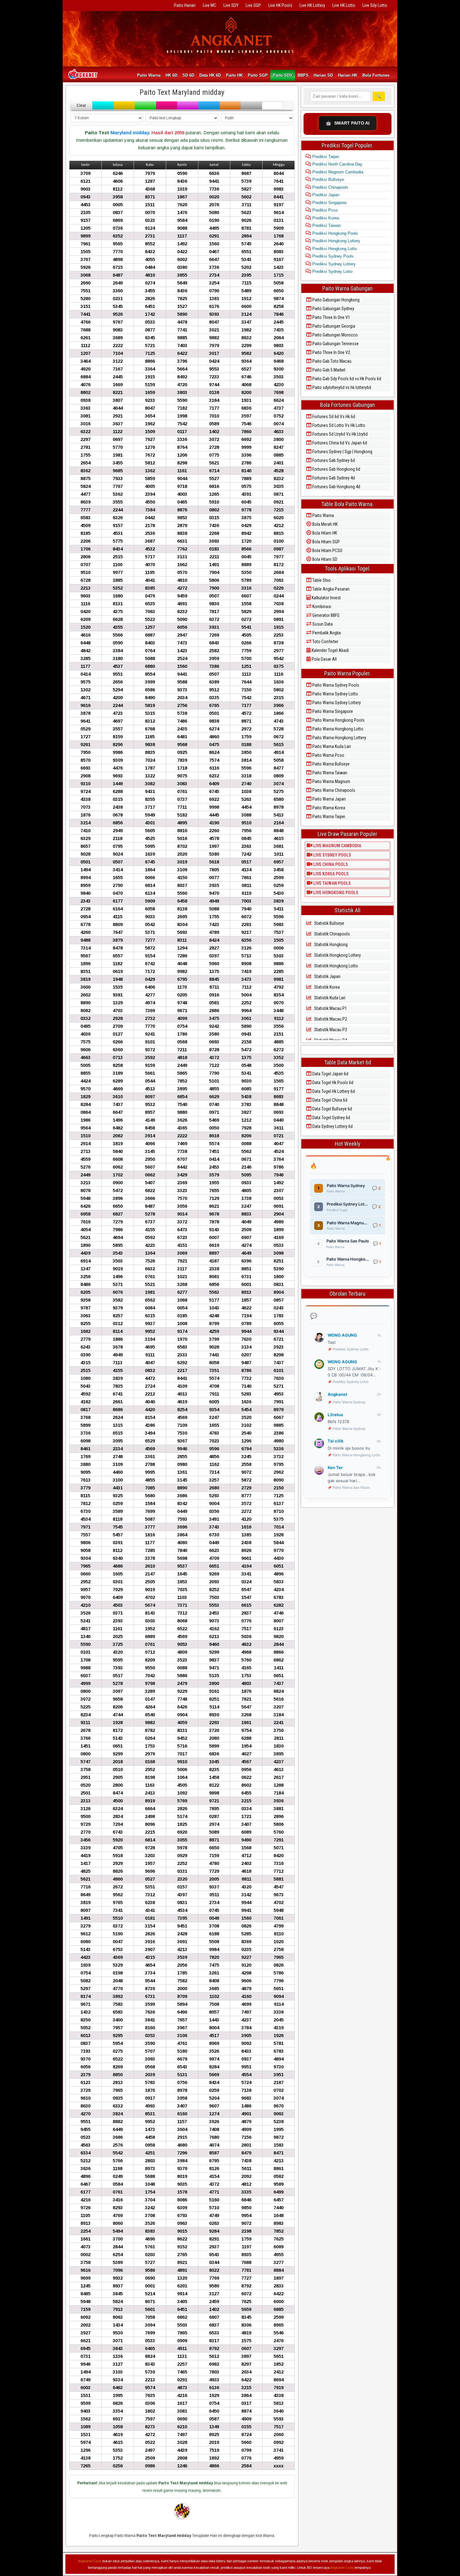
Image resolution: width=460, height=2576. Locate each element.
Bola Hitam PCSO (327, 551)
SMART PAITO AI (348, 123)
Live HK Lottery (312, 5)
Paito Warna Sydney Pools (335, 685)
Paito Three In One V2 (331, 352)
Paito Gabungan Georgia (333, 326)
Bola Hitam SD (324, 559)
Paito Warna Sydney (349, 1402)
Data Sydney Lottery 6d (332, 1126)
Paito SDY (283, 75)
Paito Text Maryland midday (182, 92)
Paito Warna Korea (328, 808)
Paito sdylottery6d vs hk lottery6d (341, 387)
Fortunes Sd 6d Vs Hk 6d (333, 417)
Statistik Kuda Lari (329, 998)
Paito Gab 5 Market (328, 370)
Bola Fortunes (376, 75)
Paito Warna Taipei (328, 817)
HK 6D (171, 75)
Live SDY (231, 5)
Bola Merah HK (325, 524)
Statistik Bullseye (329, 923)
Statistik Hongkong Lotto (336, 966)
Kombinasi (321, 607)
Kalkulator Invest (326, 598)
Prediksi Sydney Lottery (333, 264)
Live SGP (253, 5)
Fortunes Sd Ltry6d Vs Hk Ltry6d (340, 434)
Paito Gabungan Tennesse (335, 344)
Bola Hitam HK (324, 533)
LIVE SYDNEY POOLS (332, 855)
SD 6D (188, 75)
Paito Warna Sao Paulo (351, 1488)
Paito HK (234, 75)
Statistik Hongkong (330, 945)
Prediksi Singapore (329, 203)
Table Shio (321, 580)
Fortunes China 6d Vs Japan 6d (339, 443)
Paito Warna (149, 75)
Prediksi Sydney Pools (332, 256)
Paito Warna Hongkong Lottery (339, 738)
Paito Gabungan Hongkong (335, 300)
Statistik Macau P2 (330, 1019)
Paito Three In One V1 (331, 317)
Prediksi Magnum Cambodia (337, 172)
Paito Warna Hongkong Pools (338, 720)
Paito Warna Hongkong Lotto (337, 729)
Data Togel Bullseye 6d (332, 1109)
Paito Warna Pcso (328, 755)
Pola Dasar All (324, 659)
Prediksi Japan (325, 195)
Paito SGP (258, 75)
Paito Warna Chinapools (333, 790)
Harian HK (348, 75)
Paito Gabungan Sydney (333, 309)
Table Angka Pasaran (330, 589)
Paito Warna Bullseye (330, 764)
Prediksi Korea (325, 218)
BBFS (303, 75)
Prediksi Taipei (325, 157)
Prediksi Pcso (324, 210)
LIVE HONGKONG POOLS (335, 893)
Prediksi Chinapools (330, 187)
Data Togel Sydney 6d (331, 1118)
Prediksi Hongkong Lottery (336, 241)
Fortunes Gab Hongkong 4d (336, 487)
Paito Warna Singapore (332, 711)
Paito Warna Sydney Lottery (336, 703)
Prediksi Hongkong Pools (335, 233)
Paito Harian (185, 5)
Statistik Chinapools (332, 934)
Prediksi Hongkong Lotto (334, 249)
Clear (81, 105)
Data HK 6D (210, 75)
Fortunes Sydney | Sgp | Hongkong (342, 452)
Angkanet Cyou (90, 2561)
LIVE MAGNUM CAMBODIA (337, 846)
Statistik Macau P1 (330, 1008)
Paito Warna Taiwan (329, 773)
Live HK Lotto (344, 5)
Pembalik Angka (326, 633)
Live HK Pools (280, 5)
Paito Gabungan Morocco (335, 335)
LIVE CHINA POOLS (330, 864)
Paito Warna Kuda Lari (331, 746)
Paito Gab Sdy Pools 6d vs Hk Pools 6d (346, 379)
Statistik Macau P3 (330, 1030)
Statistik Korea (327, 987)
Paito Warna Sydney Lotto (335, 694)
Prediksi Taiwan (326, 225)
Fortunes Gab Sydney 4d (333, 478)
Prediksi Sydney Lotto (332, 271)
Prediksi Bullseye (327, 179)
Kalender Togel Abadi (330, 650)
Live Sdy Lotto (375, 5)
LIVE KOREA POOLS (330, 874)
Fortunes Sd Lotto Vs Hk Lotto (338, 425)
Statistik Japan (327, 976)
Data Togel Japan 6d (330, 1074)
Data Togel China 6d (329, 1100)
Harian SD (323, 75)
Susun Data (322, 624)
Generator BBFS (325, 615)
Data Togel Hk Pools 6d (332, 1083)
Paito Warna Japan (329, 799)
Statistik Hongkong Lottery (337, 955)
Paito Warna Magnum (331, 781)
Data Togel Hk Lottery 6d (333, 1091)
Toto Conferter (325, 642)
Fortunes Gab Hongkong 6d (336, 469)
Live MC (210, 5)
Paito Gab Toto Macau (331, 361)
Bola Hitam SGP (326, 542)
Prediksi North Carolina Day (337, 164)
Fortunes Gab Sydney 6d (333, 460)
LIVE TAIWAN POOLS (332, 883)
